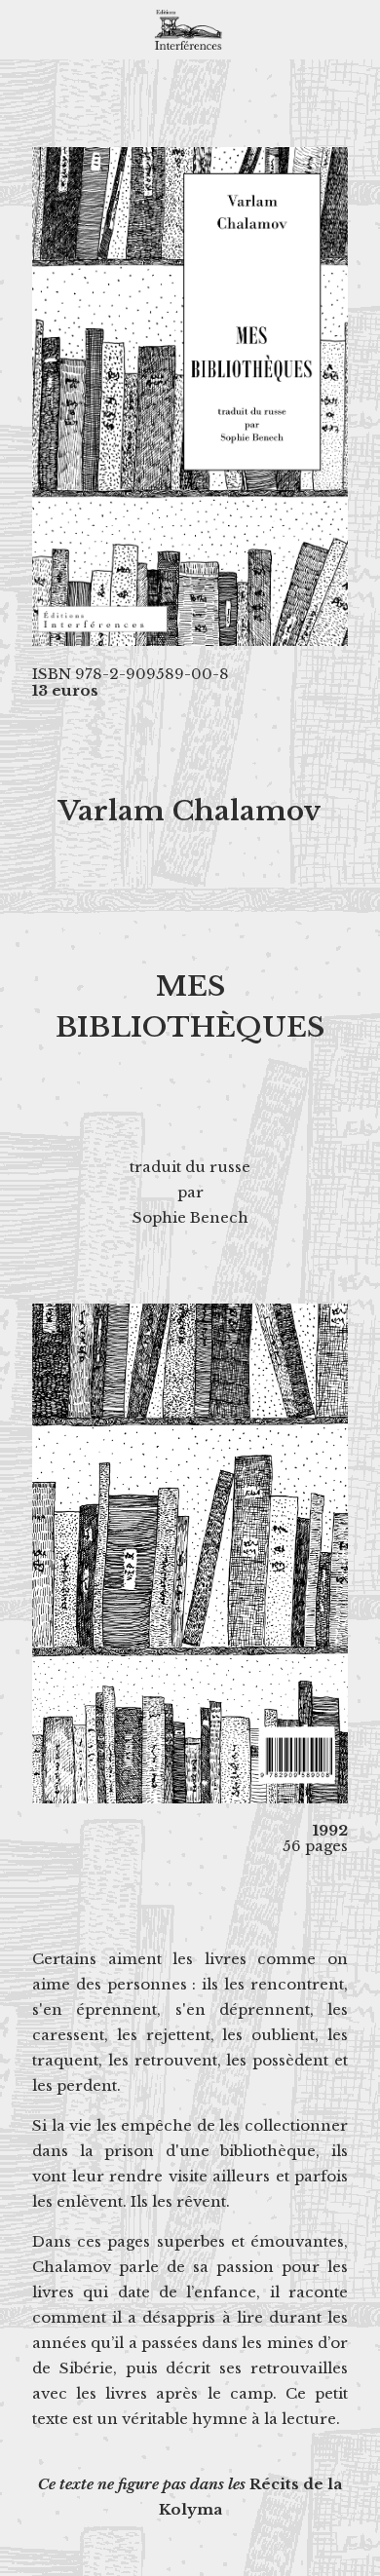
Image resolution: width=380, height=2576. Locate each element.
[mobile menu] (354, 29)
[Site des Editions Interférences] (190, 29)
